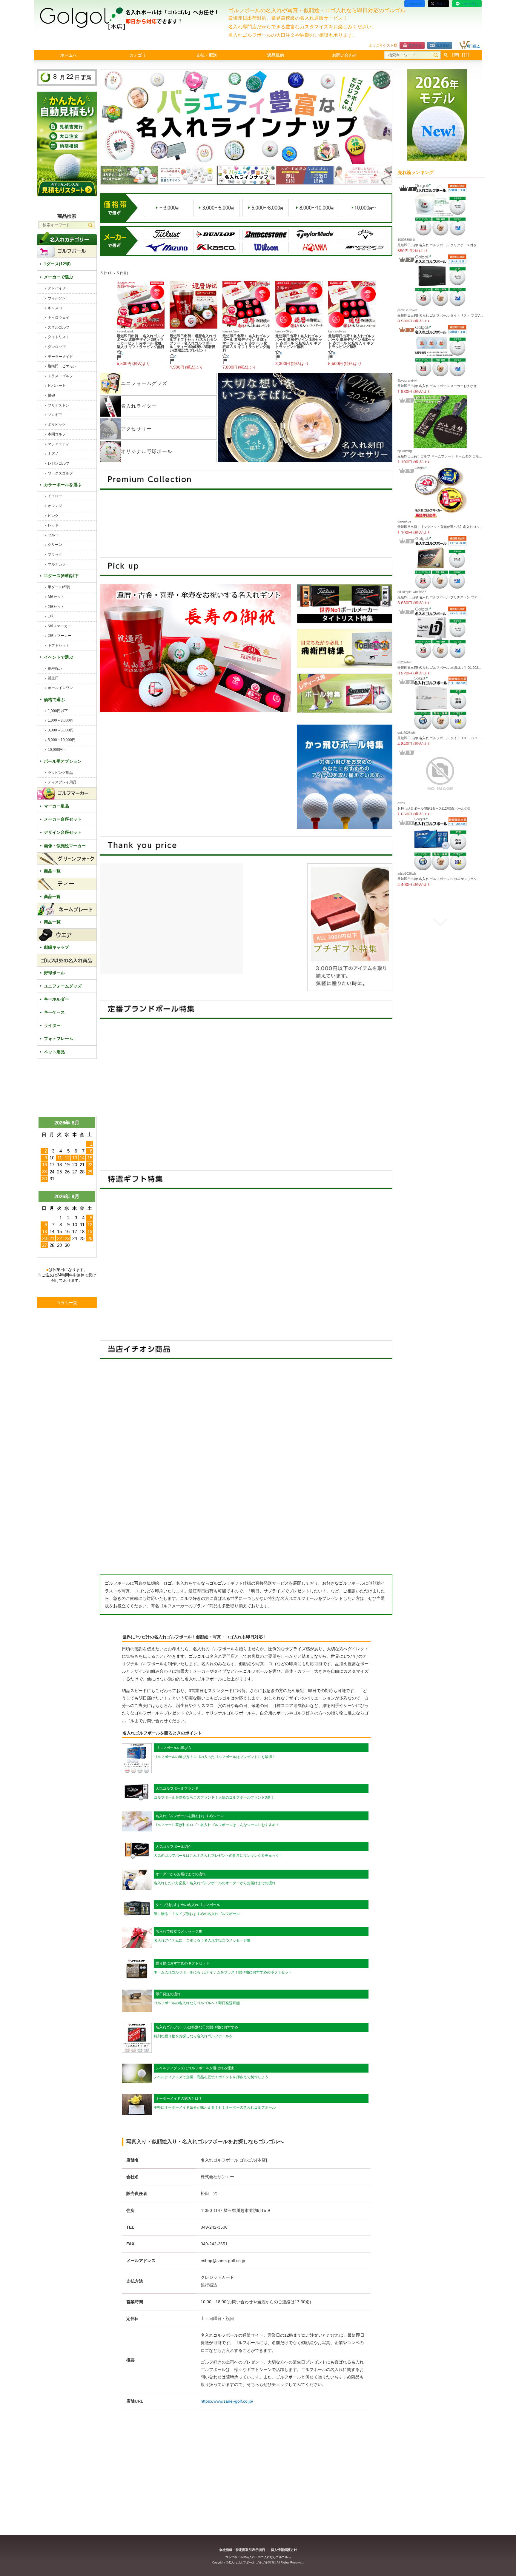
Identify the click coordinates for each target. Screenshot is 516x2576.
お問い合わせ (345, 55)
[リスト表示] (456, 55)
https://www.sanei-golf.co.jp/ (227, 2401)
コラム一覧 (67, 1303)
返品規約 (276, 55)
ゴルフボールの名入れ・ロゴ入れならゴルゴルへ (258, 2557)
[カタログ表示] (465, 55)
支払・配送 (207, 55)
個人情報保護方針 (284, 2550)
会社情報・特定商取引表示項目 (242, 2550)
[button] (440, 188)
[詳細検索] (446, 55)
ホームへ (69, 55)
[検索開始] (436, 55)
